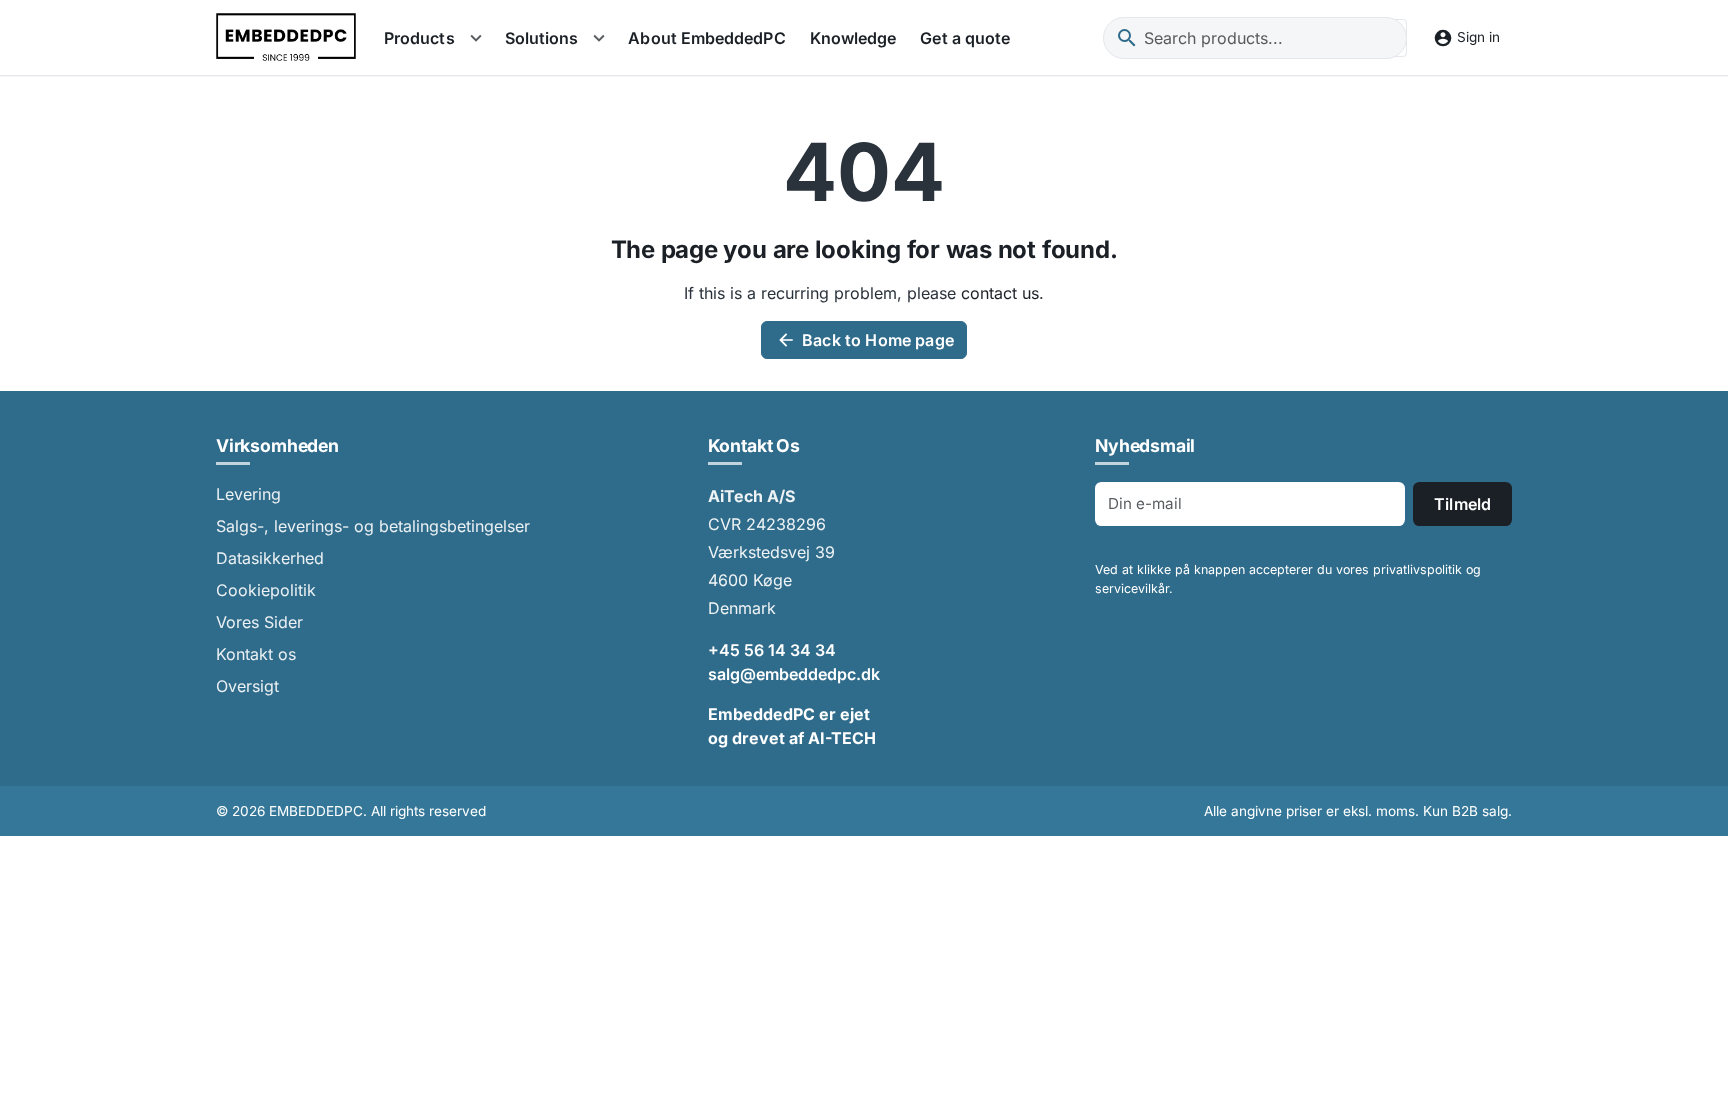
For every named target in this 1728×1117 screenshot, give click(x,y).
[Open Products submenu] (476, 38)
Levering (248, 494)
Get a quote (965, 38)
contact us (1000, 293)
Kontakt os (256, 654)
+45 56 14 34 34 (772, 650)
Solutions (542, 38)
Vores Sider (259, 622)
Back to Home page (865, 340)
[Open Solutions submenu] (599, 38)
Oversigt (247, 686)
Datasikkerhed (270, 558)
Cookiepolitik (266, 590)
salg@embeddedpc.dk (794, 674)
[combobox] (1255, 38)
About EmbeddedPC (706, 38)
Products (419, 38)
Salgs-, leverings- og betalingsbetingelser (373, 526)
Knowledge (853, 38)
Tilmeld (1462, 504)
